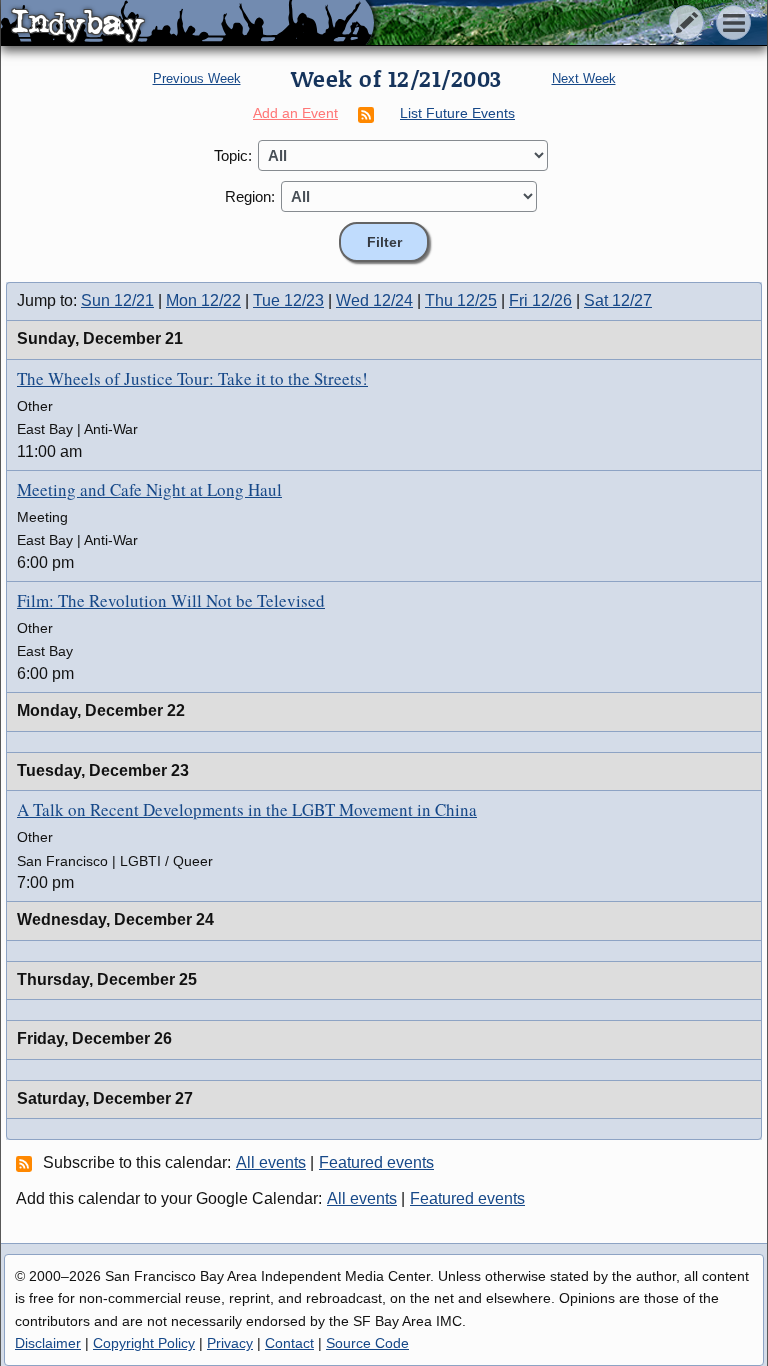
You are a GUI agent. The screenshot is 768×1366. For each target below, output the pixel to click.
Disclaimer (48, 1343)
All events (271, 1162)
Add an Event (295, 113)
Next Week (584, 78)
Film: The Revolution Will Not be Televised (171, 600)
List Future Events (457, 113)
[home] (187, 24)
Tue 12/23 (288, 300)
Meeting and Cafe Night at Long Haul (149, 489)
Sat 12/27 (618, 300)
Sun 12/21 (117, 300)
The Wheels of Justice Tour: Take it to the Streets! (192, 378)
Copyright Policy (144, 1343)
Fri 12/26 (540, 300)
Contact (289, 1343)
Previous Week (197, 78)
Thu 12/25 (461, 300)
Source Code (367, 1343)
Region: (250, 196)
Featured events (376, 1162)
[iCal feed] (27, 1163)
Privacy (230, 1343)
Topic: (233, 155)
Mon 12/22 (203, 300)
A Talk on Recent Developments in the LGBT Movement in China (247, 809)
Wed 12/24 (374, 300)
